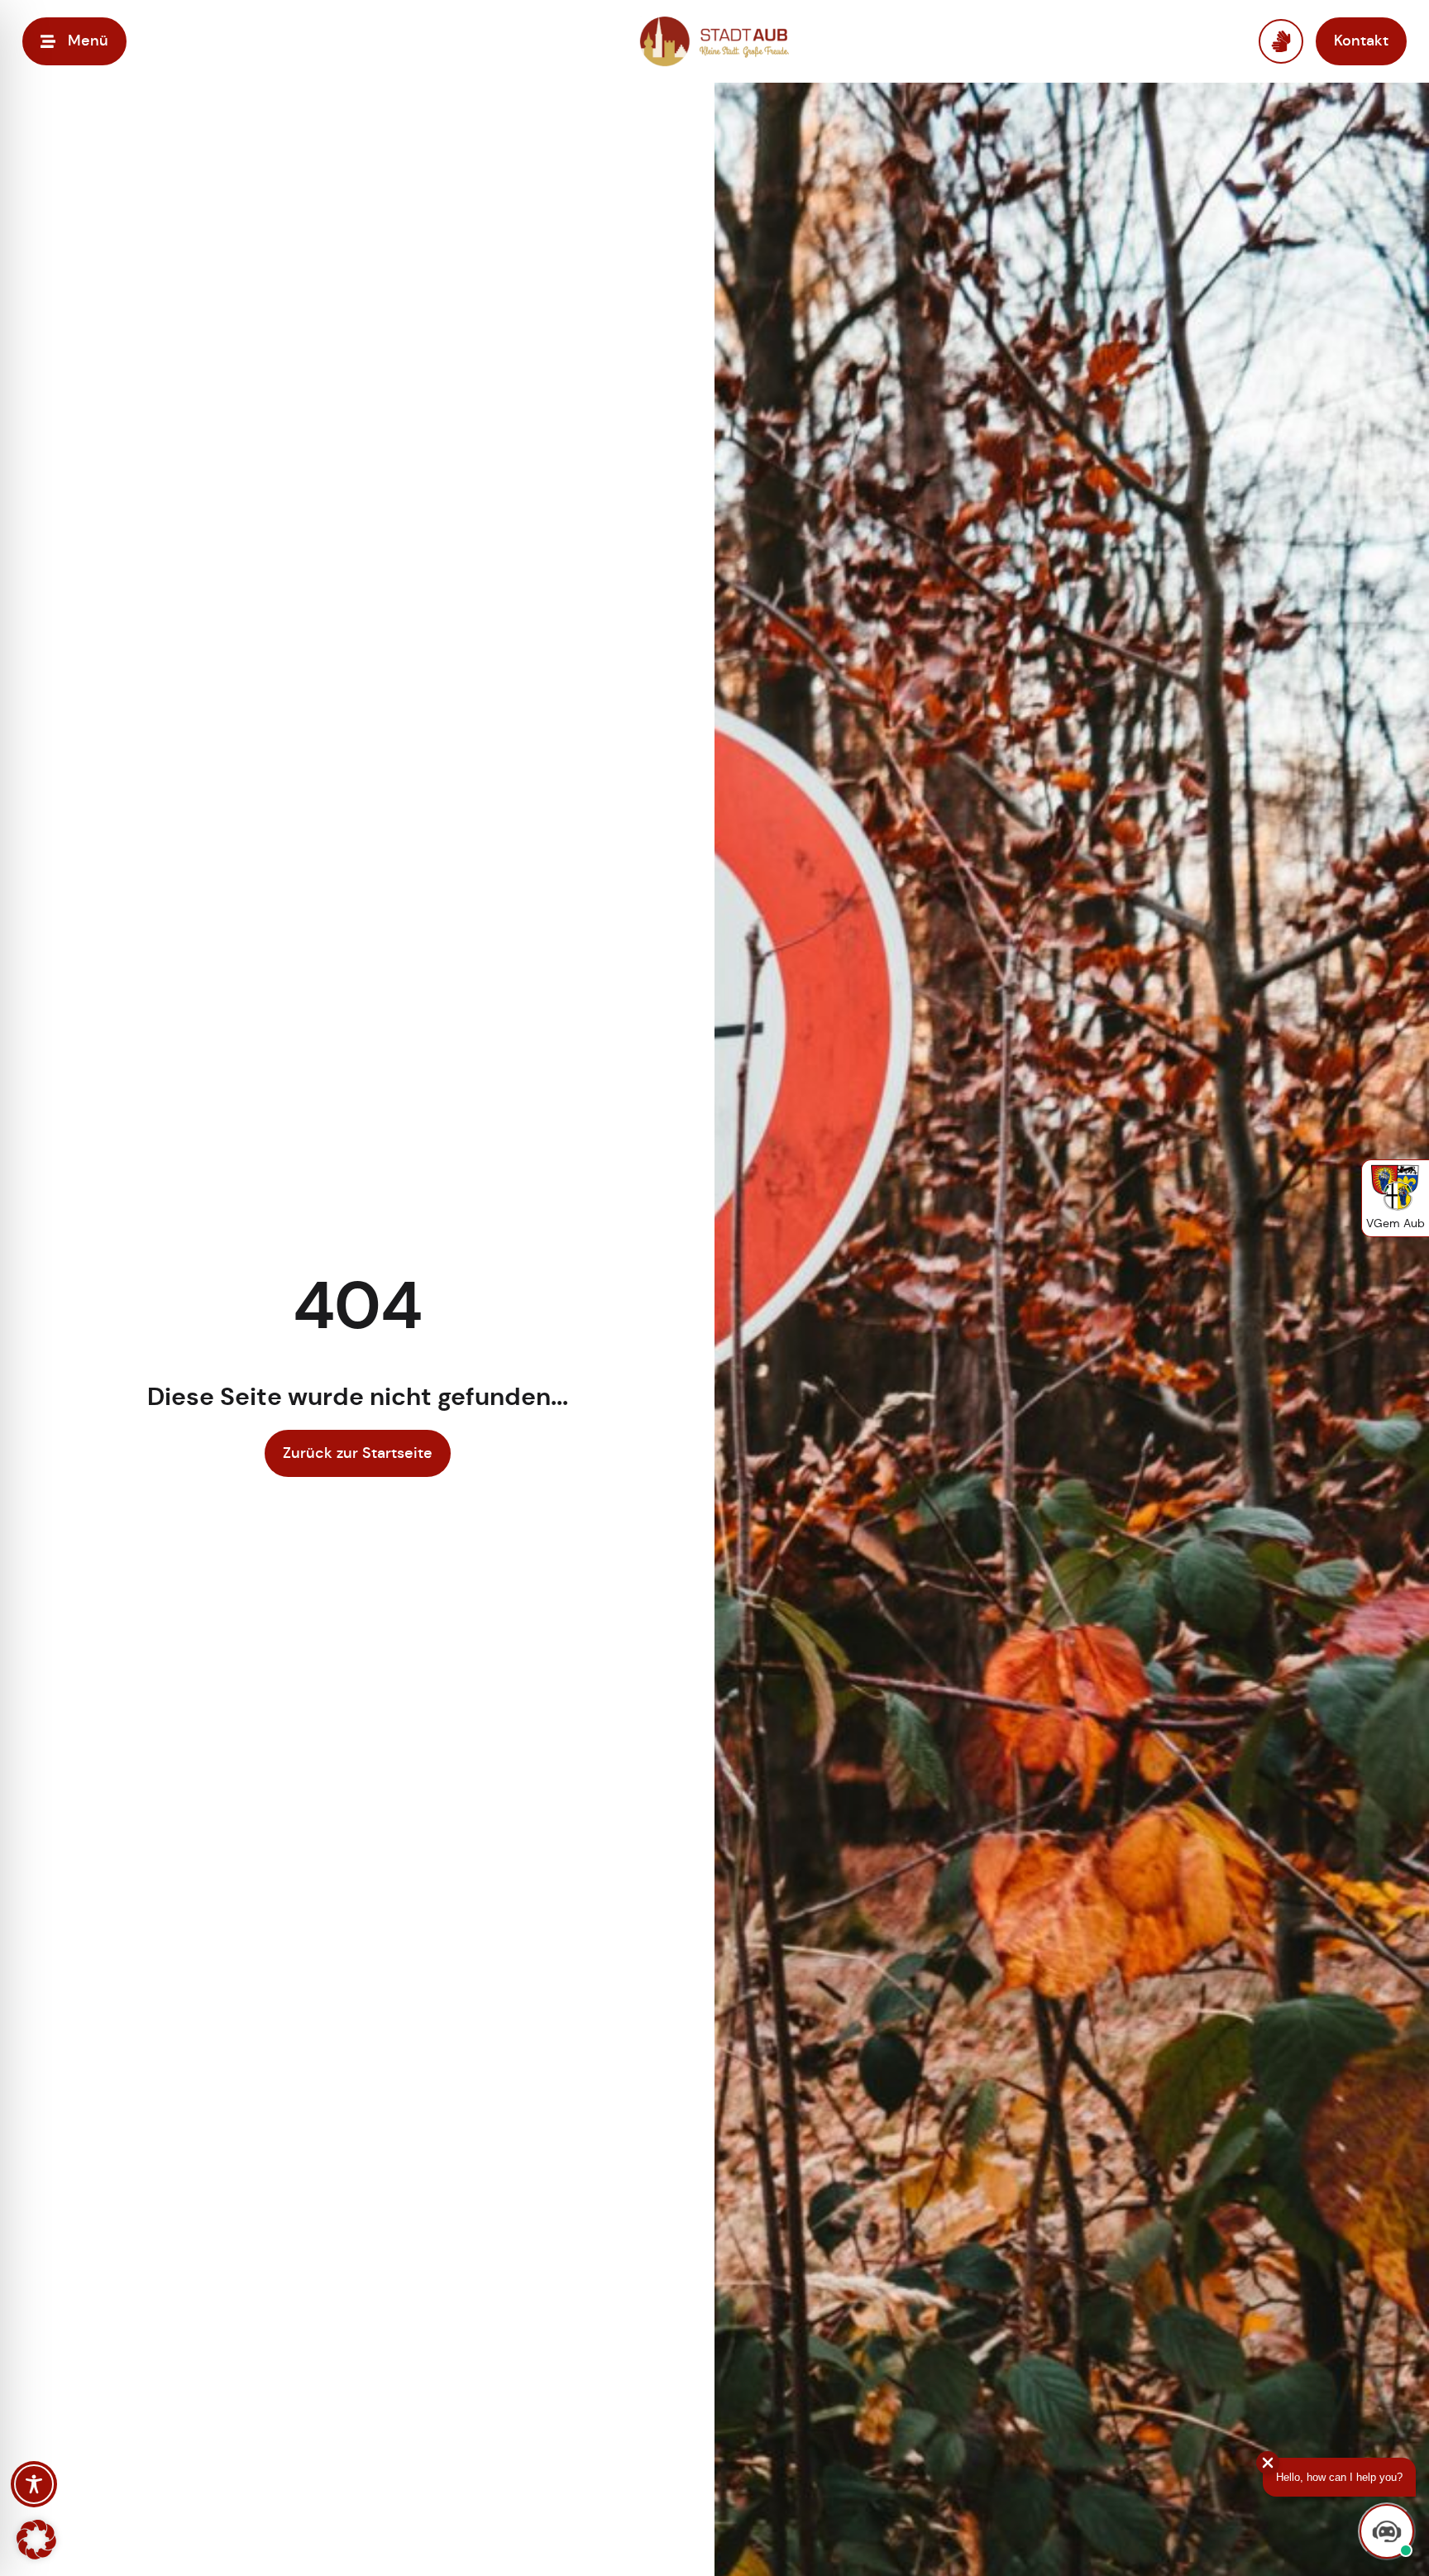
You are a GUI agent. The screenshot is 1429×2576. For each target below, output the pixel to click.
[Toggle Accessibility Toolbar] (34, 2484)
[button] (36, 2540)
